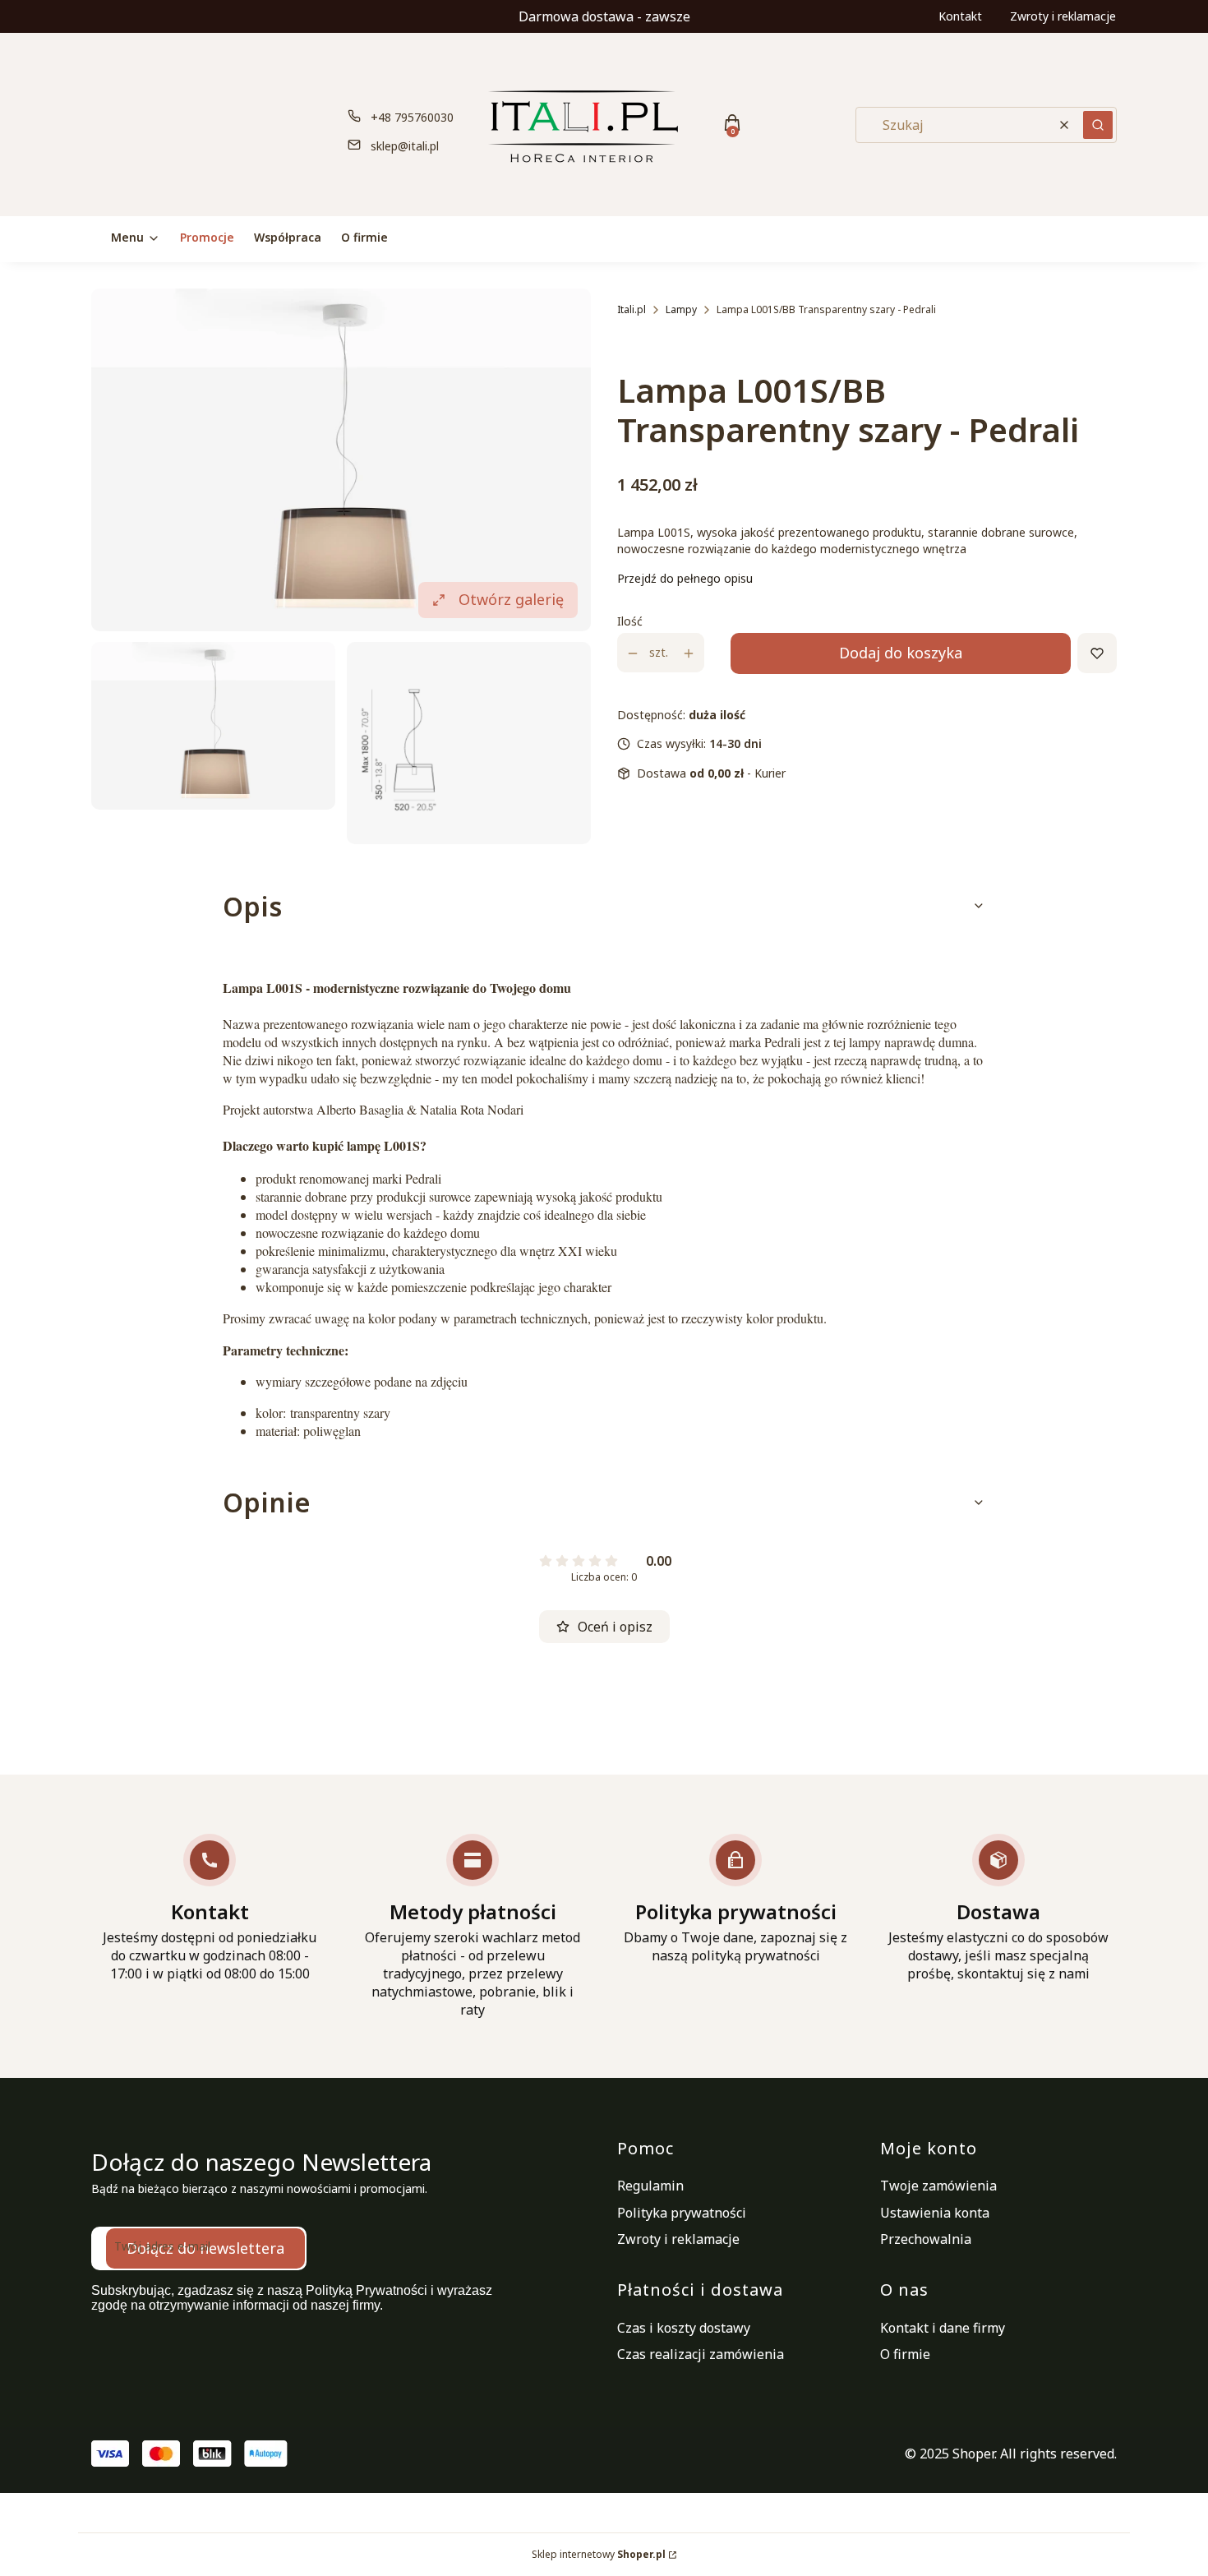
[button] (1098, 125)
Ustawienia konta (935, 2213)
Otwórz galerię (511, 599)
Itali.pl (632, 309)
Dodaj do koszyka (901, 653)
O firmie (905, 2354)
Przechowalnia (926, 2239)
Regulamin (650, 2186)
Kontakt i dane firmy (943, 2328)
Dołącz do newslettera (205, 2248)
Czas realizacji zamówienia (701, 2354)
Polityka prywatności (682, 2213)
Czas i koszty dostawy (684, 2328)
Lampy (681, 309)
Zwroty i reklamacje (1063, 16)
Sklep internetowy (599, 2554)
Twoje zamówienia (938, 2186)
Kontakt (960, 16)
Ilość (630, 622)
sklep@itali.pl (405, 146)
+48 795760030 (412, 117)
